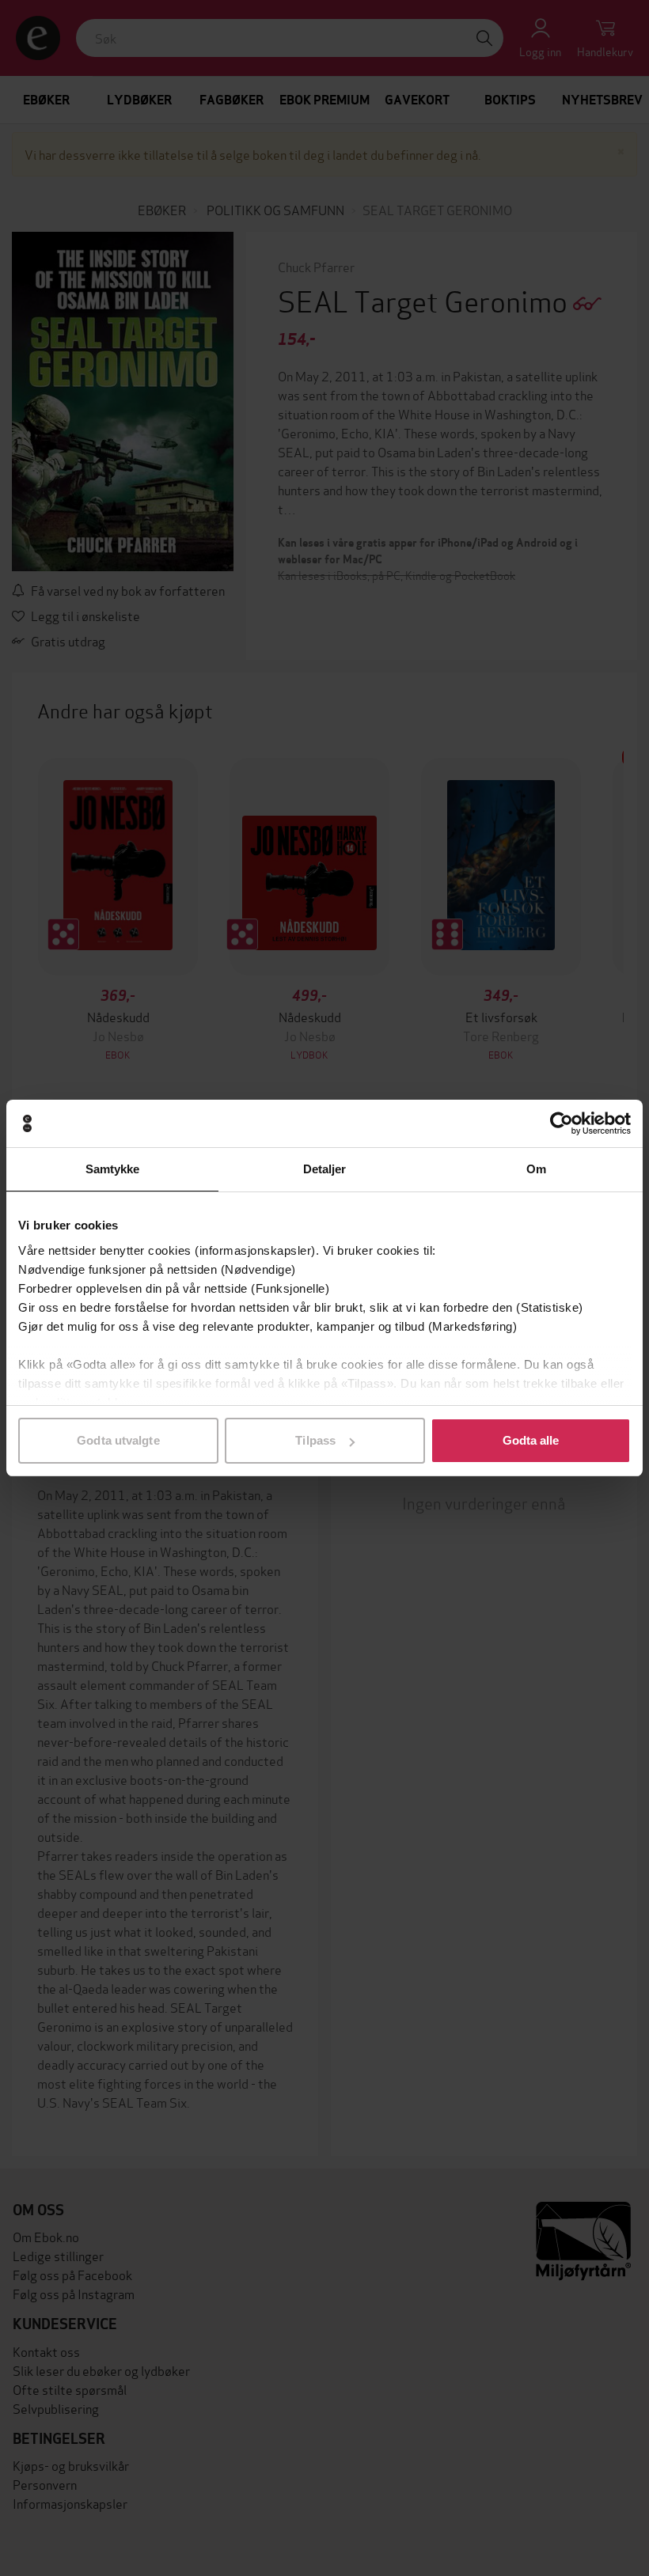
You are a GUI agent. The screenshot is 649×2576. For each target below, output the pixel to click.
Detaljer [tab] (325, 1169)
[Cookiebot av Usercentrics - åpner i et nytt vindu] (562, 1123)
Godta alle (531, 1440)
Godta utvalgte (118, 1440)
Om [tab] (536, 1169)
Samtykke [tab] (113, 1169)
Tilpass (315, 1440)
